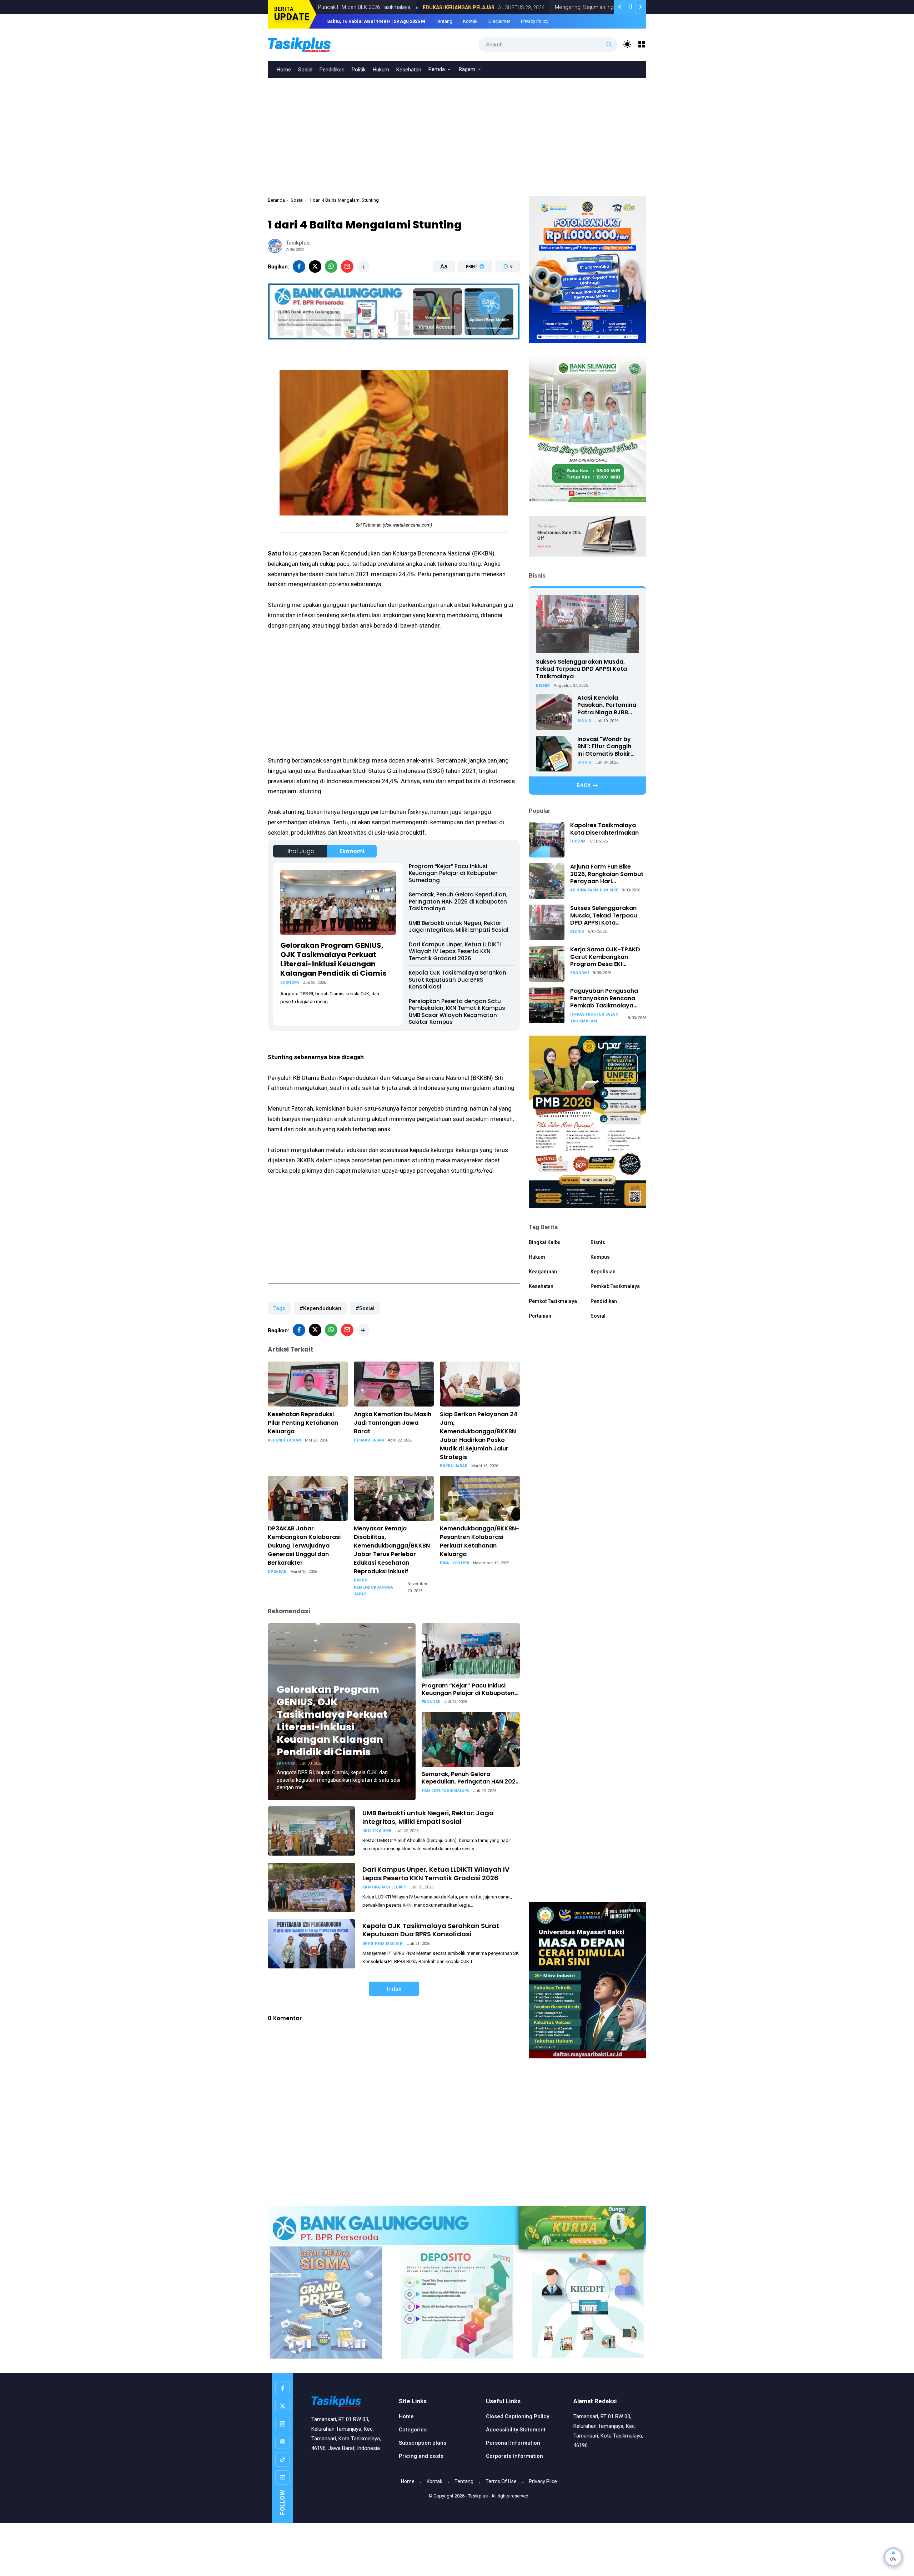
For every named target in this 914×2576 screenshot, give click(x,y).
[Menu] (642, 44)
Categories (413, 2430)
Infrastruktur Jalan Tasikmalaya (594, 1018)
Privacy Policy (535, 21)
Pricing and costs (421, 2456)
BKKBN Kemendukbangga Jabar (374, 1587)
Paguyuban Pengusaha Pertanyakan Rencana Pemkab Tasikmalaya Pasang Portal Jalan (604, 998)
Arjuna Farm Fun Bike (594, 890)
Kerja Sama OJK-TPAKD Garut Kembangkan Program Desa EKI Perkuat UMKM (605, 957)
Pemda (437, 69)
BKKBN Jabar (454, 1466)
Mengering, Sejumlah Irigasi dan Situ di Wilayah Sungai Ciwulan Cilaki (548, 7)
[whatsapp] (331, 266)
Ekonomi (352, 851)
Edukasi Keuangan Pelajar (370, 7)
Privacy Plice (543, 2481)
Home (284, 70)
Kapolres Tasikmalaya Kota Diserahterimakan (604, 829)
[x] (315, 266)
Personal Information (513, 2443)
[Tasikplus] (314, 44)
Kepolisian (603, 1272)
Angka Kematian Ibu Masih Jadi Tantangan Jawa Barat (393, 1423)
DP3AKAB (277, 1572)
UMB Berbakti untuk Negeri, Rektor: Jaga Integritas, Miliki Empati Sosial (459, 927)
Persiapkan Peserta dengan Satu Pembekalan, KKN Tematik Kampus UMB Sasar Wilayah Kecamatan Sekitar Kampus (457, 1012)
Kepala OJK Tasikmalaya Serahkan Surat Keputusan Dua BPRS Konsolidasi (458, 980)
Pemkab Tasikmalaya (615, 1286)
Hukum (381, 70)
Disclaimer (499, 21)
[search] (609, 45)
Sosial (305, 70)
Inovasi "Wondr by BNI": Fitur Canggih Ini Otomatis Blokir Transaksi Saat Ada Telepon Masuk (606, 747)
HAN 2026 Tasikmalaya (446, 1791)
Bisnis (543, 686)
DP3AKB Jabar (369, 1440)
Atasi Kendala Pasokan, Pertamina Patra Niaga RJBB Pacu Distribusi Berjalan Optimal (607, 705)
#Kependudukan (320, 1308)
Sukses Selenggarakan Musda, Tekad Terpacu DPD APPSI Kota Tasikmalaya (581, 669)
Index (394, 1989)
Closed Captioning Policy (518, 2416)
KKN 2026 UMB (377, 1831)
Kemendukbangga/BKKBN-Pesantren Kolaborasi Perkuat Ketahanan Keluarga (479, 1541)
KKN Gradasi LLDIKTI (385, 1887)
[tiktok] (282, 2460)
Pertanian (540, 1316)
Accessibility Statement (516, 2430)
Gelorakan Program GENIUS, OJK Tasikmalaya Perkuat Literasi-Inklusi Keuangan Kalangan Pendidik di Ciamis (333, 959)
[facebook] (299, 266)
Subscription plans (423, 2443)
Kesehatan (409, 70)
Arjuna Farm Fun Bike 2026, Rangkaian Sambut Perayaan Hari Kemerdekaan (607, 874)
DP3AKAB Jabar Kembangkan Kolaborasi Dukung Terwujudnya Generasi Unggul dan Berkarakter (304, 1546)
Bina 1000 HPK (455, 1563)
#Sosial (365, 1308)
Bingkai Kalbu (545, 1242)
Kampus (600, 1257)
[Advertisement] (457, 132)
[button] (471, 293)
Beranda (276, 200)
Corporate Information (514, 2456)
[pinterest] (282, 2442)
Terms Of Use (501, 2481)
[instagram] (282, 2424)
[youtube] (282, 2477)
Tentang (444, 21)
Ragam (467, 69)
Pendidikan (332, 70)
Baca (584, 785)
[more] (363, 266)
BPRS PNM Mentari (383, 1944)
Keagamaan (543, 1272)
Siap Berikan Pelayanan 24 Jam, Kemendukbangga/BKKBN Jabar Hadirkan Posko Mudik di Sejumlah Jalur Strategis (479, 1436)
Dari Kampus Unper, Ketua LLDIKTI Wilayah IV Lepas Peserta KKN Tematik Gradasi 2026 (455, 951)
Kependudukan (285, 1440)
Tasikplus (478, 2496)
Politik (359, 70)
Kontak (470, 21)
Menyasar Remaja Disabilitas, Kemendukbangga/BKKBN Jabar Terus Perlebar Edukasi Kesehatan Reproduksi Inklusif (392, 1550)
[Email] (347, 266)
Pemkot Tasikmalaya (553, 1301)
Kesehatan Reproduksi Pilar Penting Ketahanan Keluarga (303, 1423)
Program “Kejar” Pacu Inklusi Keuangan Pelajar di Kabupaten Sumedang (453, 873)
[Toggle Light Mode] (627, 44)
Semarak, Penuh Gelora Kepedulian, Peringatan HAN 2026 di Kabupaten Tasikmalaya (458, 901)
